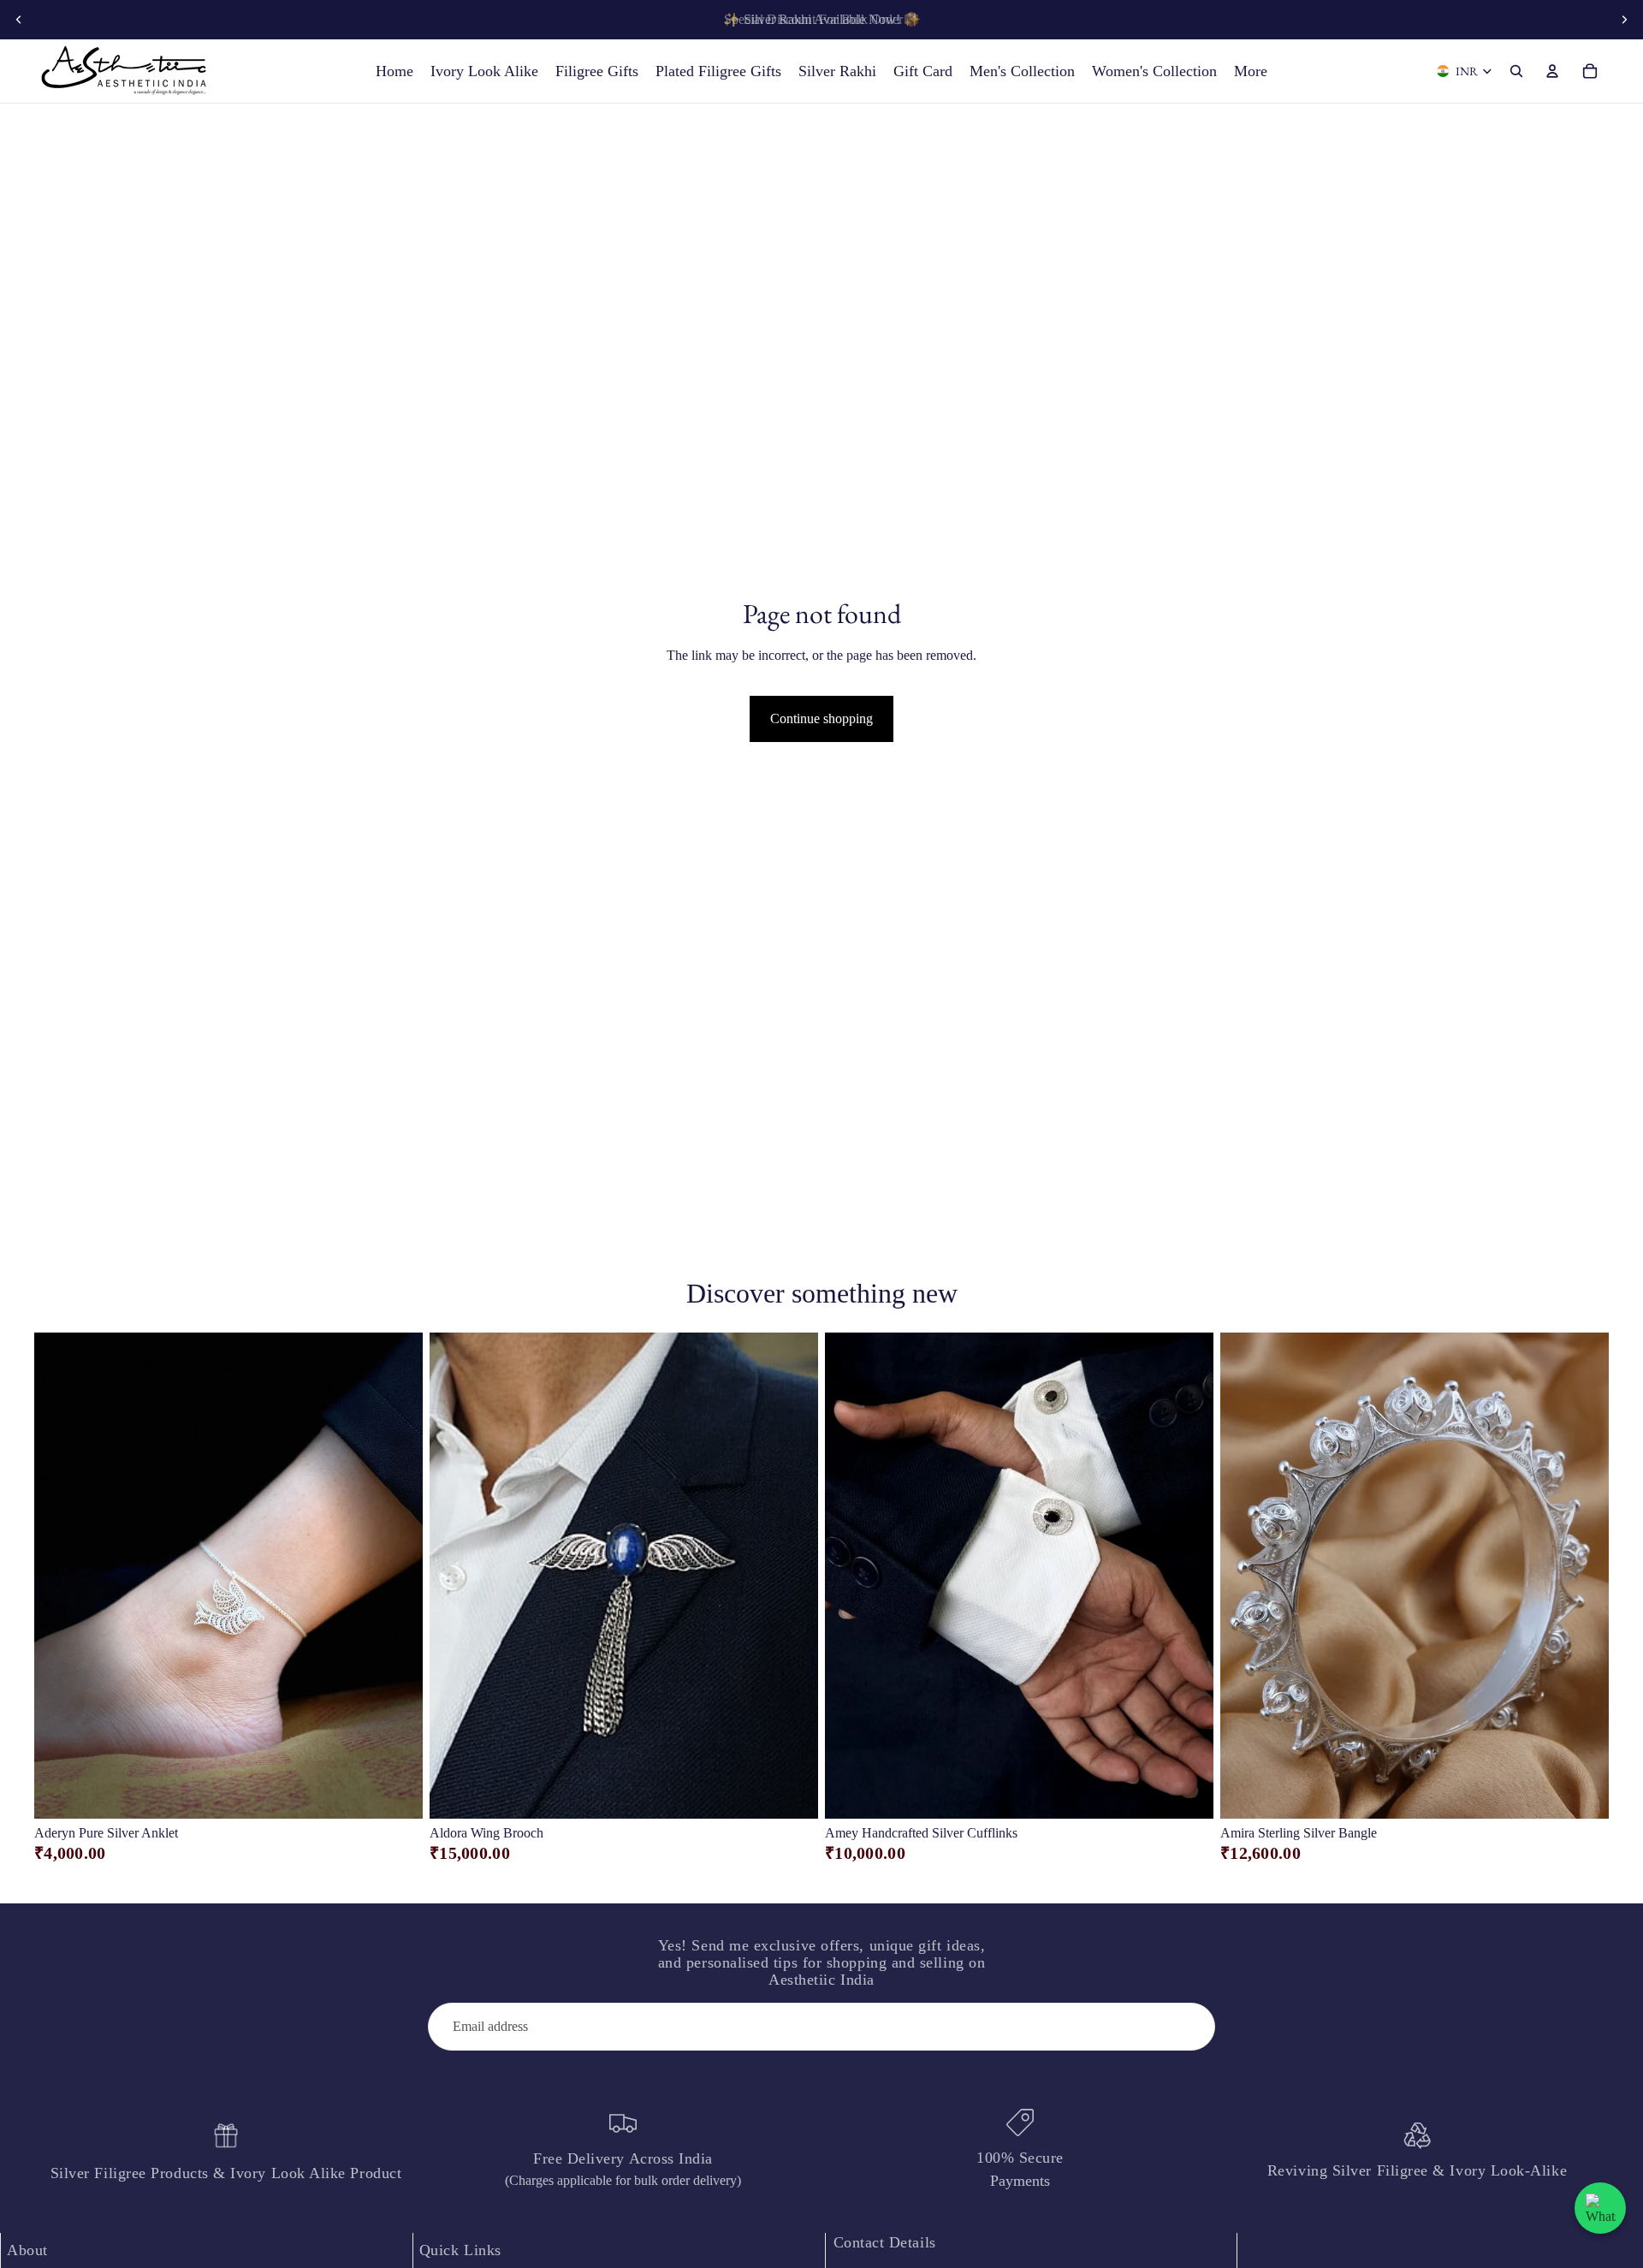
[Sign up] (1191, 2027)
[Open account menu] (1552, 71)
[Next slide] (1624, 20)
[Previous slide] (19, 20)
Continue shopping (821, 718)
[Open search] (1516, 71)
